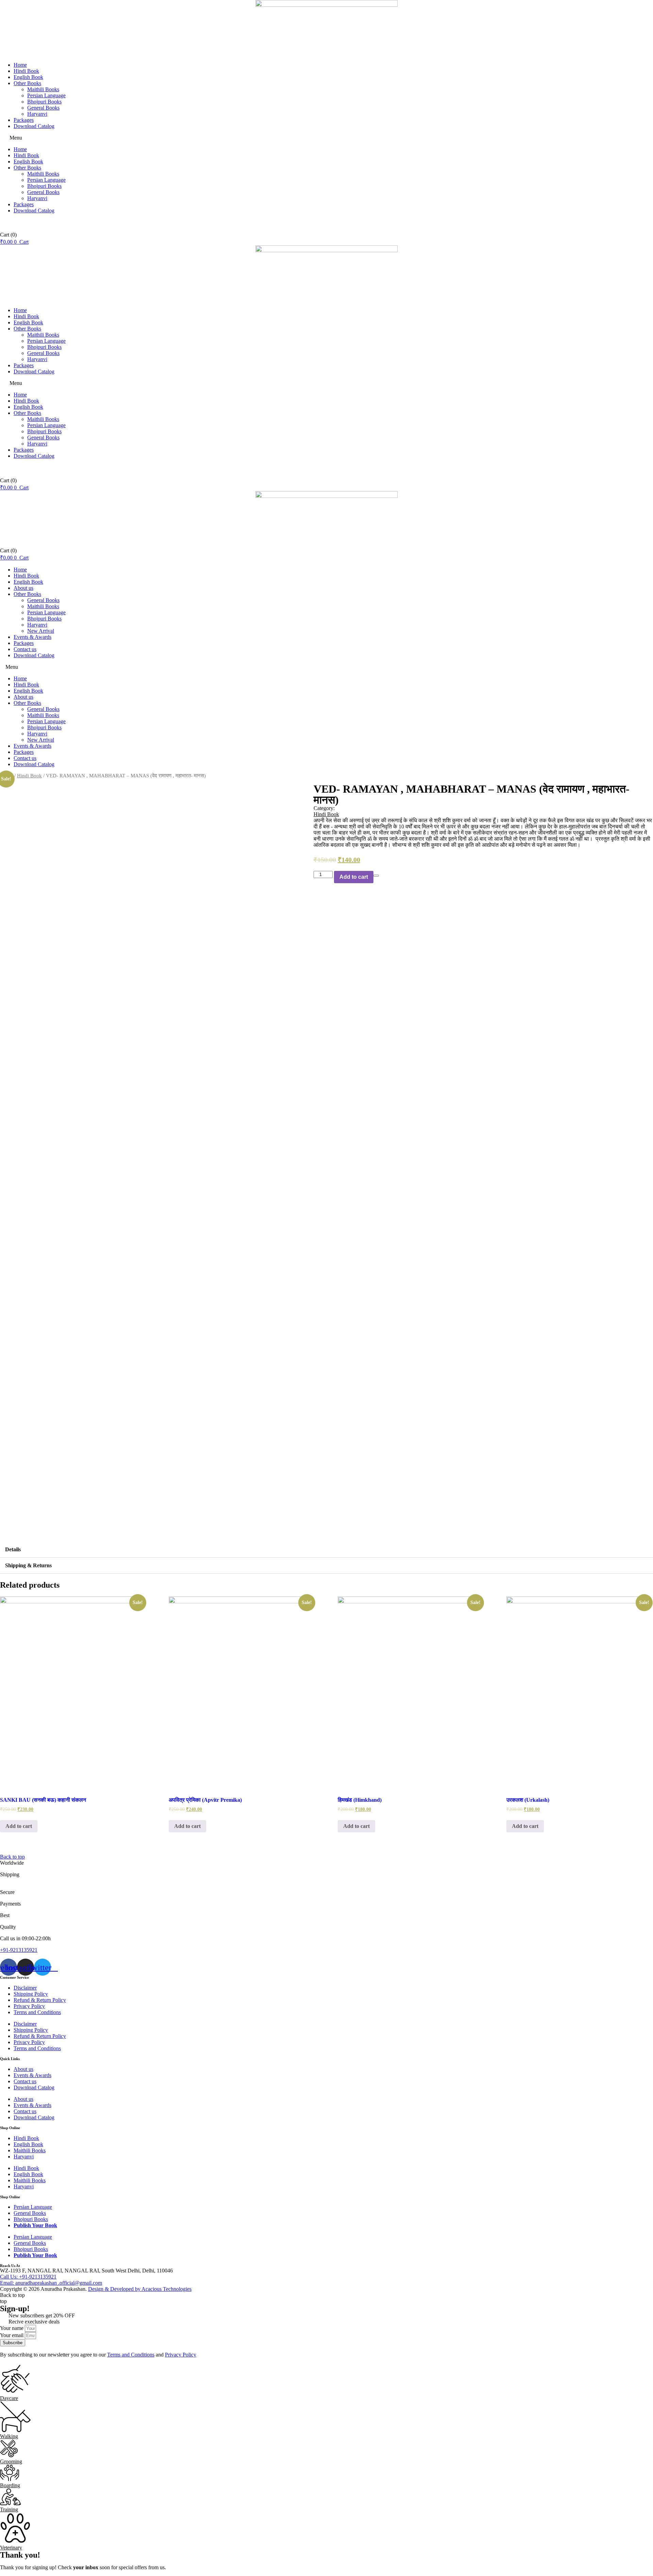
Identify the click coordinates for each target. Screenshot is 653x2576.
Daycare (9, 2398)
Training (9, 2509)
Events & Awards (32, 637)
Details (13, 1549)
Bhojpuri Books (44, 102)
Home (20, 65)
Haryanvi (37, 114)
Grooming (11, 2461)
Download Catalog (34, 126)
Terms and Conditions (37, 2012)
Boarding (10, 2485)
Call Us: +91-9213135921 (28, 2277)
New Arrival (41, 631)
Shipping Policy (31, 1994)
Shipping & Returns (28, 1565)
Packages (24, 120)
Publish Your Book (35, 2225)
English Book (28, 77)
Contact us (25, 649)
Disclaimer (25, 1988)
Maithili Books (43, 89)
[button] (326, 138)
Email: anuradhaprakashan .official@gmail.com (51, 2283)
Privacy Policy (29, 2006)
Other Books (27, 83)
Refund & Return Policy (40, 2000)
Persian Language (46, 95)
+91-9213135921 (19, 1950)
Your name (12, 2328)
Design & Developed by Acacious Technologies (140, 2289)
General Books (43, 108)
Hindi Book (26, 71)
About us (23, 588)
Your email (12, 2335)
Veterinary (11, 2548)
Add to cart (354, 877)
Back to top (12, 1857)
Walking (9, 2436)
